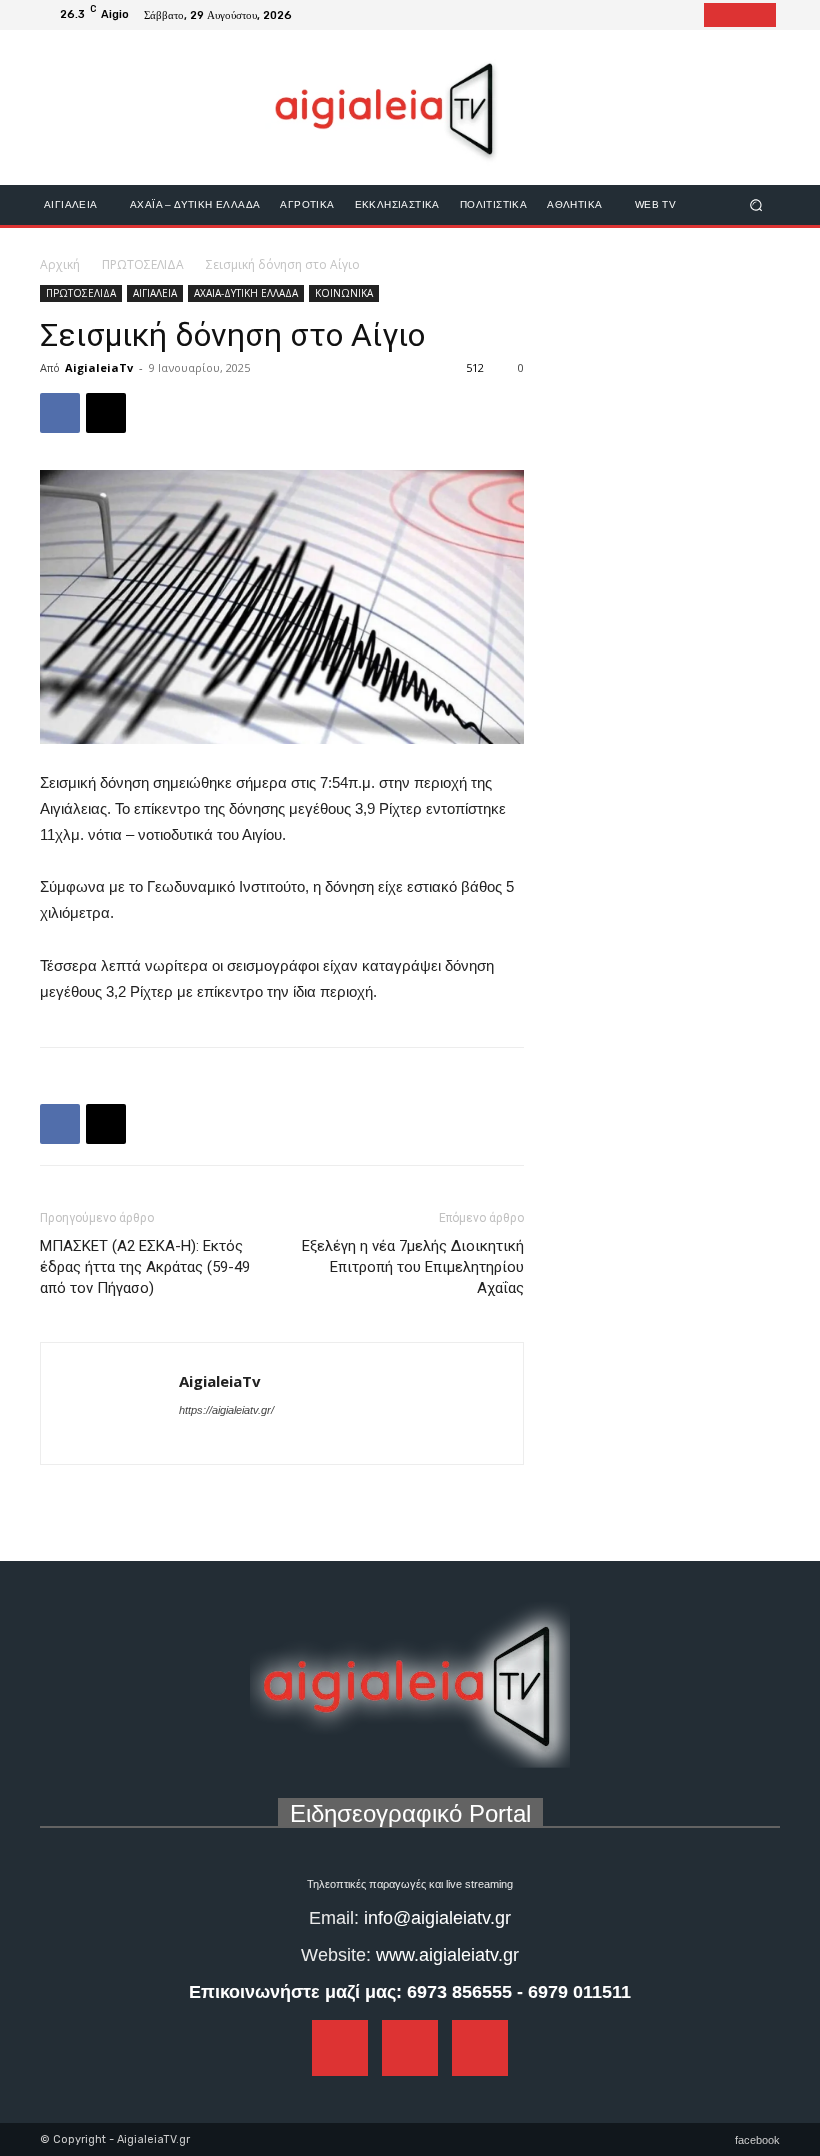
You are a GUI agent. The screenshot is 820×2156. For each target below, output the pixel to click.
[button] (756, 204)
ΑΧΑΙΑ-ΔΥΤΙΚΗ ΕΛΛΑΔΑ (246, 293)
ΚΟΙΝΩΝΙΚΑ (344, 293)
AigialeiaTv (99, 367)
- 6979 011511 (574, 1992)
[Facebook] (716, 15)
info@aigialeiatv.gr (437, 1918)
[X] (106, 413)
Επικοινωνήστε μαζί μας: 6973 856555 (350, 1992)
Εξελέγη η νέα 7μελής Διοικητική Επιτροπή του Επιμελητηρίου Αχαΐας (413, 1267)
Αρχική (60, 264)
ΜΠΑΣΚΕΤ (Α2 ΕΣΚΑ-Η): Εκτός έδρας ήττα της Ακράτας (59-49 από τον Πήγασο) (145, 1267)
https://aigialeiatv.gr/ (226, 1410)
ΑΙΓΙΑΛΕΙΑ (155, 293)
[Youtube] (764, 15)
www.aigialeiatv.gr (447, 1955)
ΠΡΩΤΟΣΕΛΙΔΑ (143, 264)
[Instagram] (740, 15)
